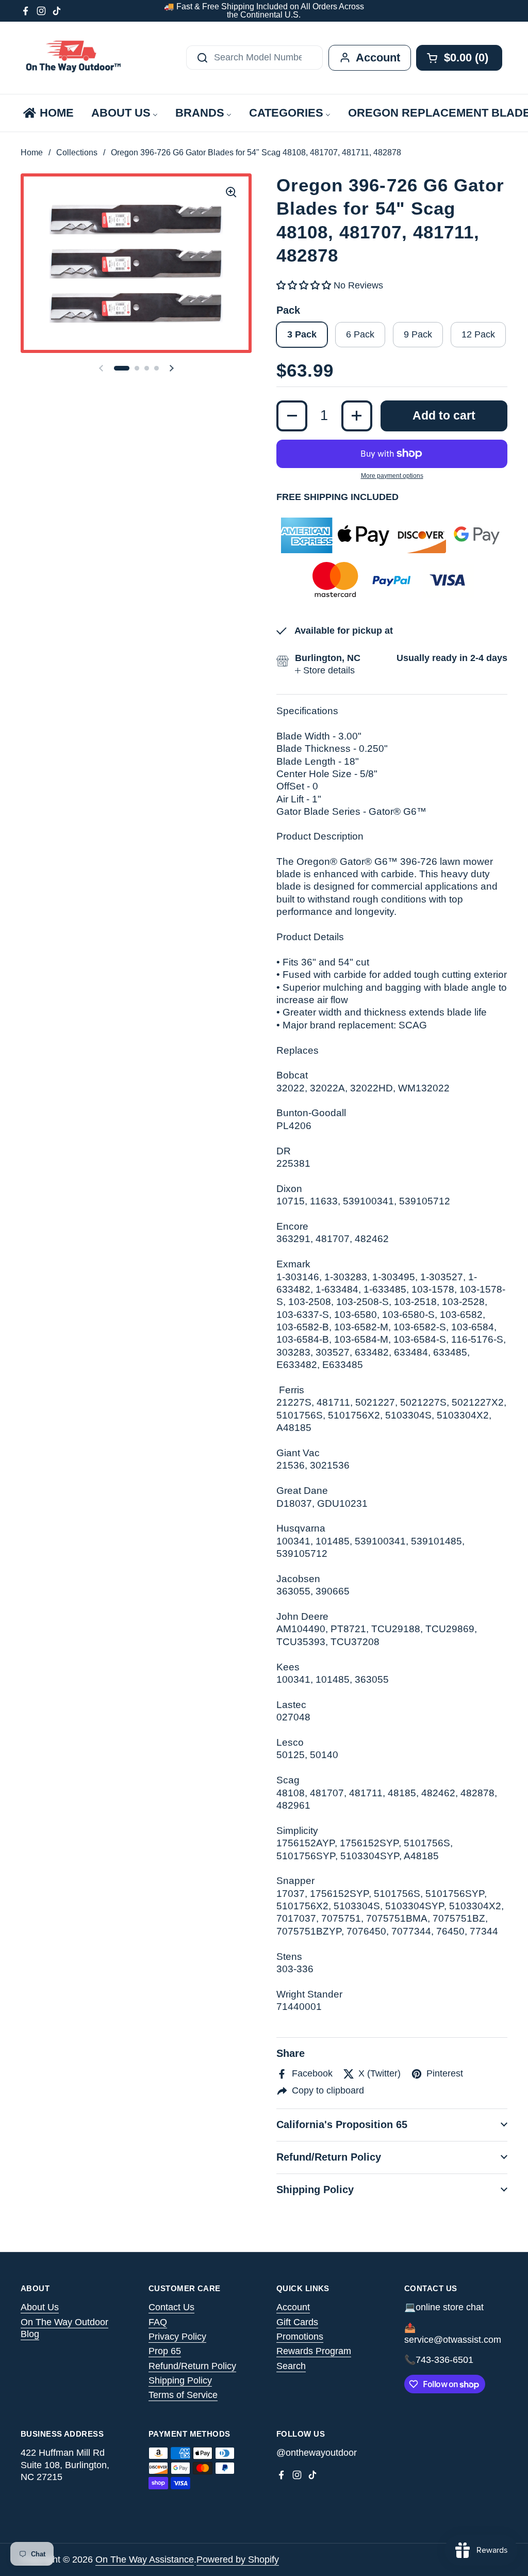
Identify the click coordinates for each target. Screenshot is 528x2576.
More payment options (392, 476)
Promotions (300, 2337)
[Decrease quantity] (292, 416)
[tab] (325, 671)
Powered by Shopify (238, 2559)
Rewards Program (314, 2351)
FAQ (158, 2322)
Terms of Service (183, 2395)
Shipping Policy (180, 2380)
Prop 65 (165, 2351)
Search (291, 2366)
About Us (40, 2307)
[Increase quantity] (357, 416)
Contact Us (171, 2307)
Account (293, 2307)
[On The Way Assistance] (72, 58)
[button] (122, 368)
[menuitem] (48, 113)
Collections (77, 152)
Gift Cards (297, 2322)
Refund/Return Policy (192, 2366)
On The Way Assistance (145, 2559)
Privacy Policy (177, 2337)
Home (32, 152)
